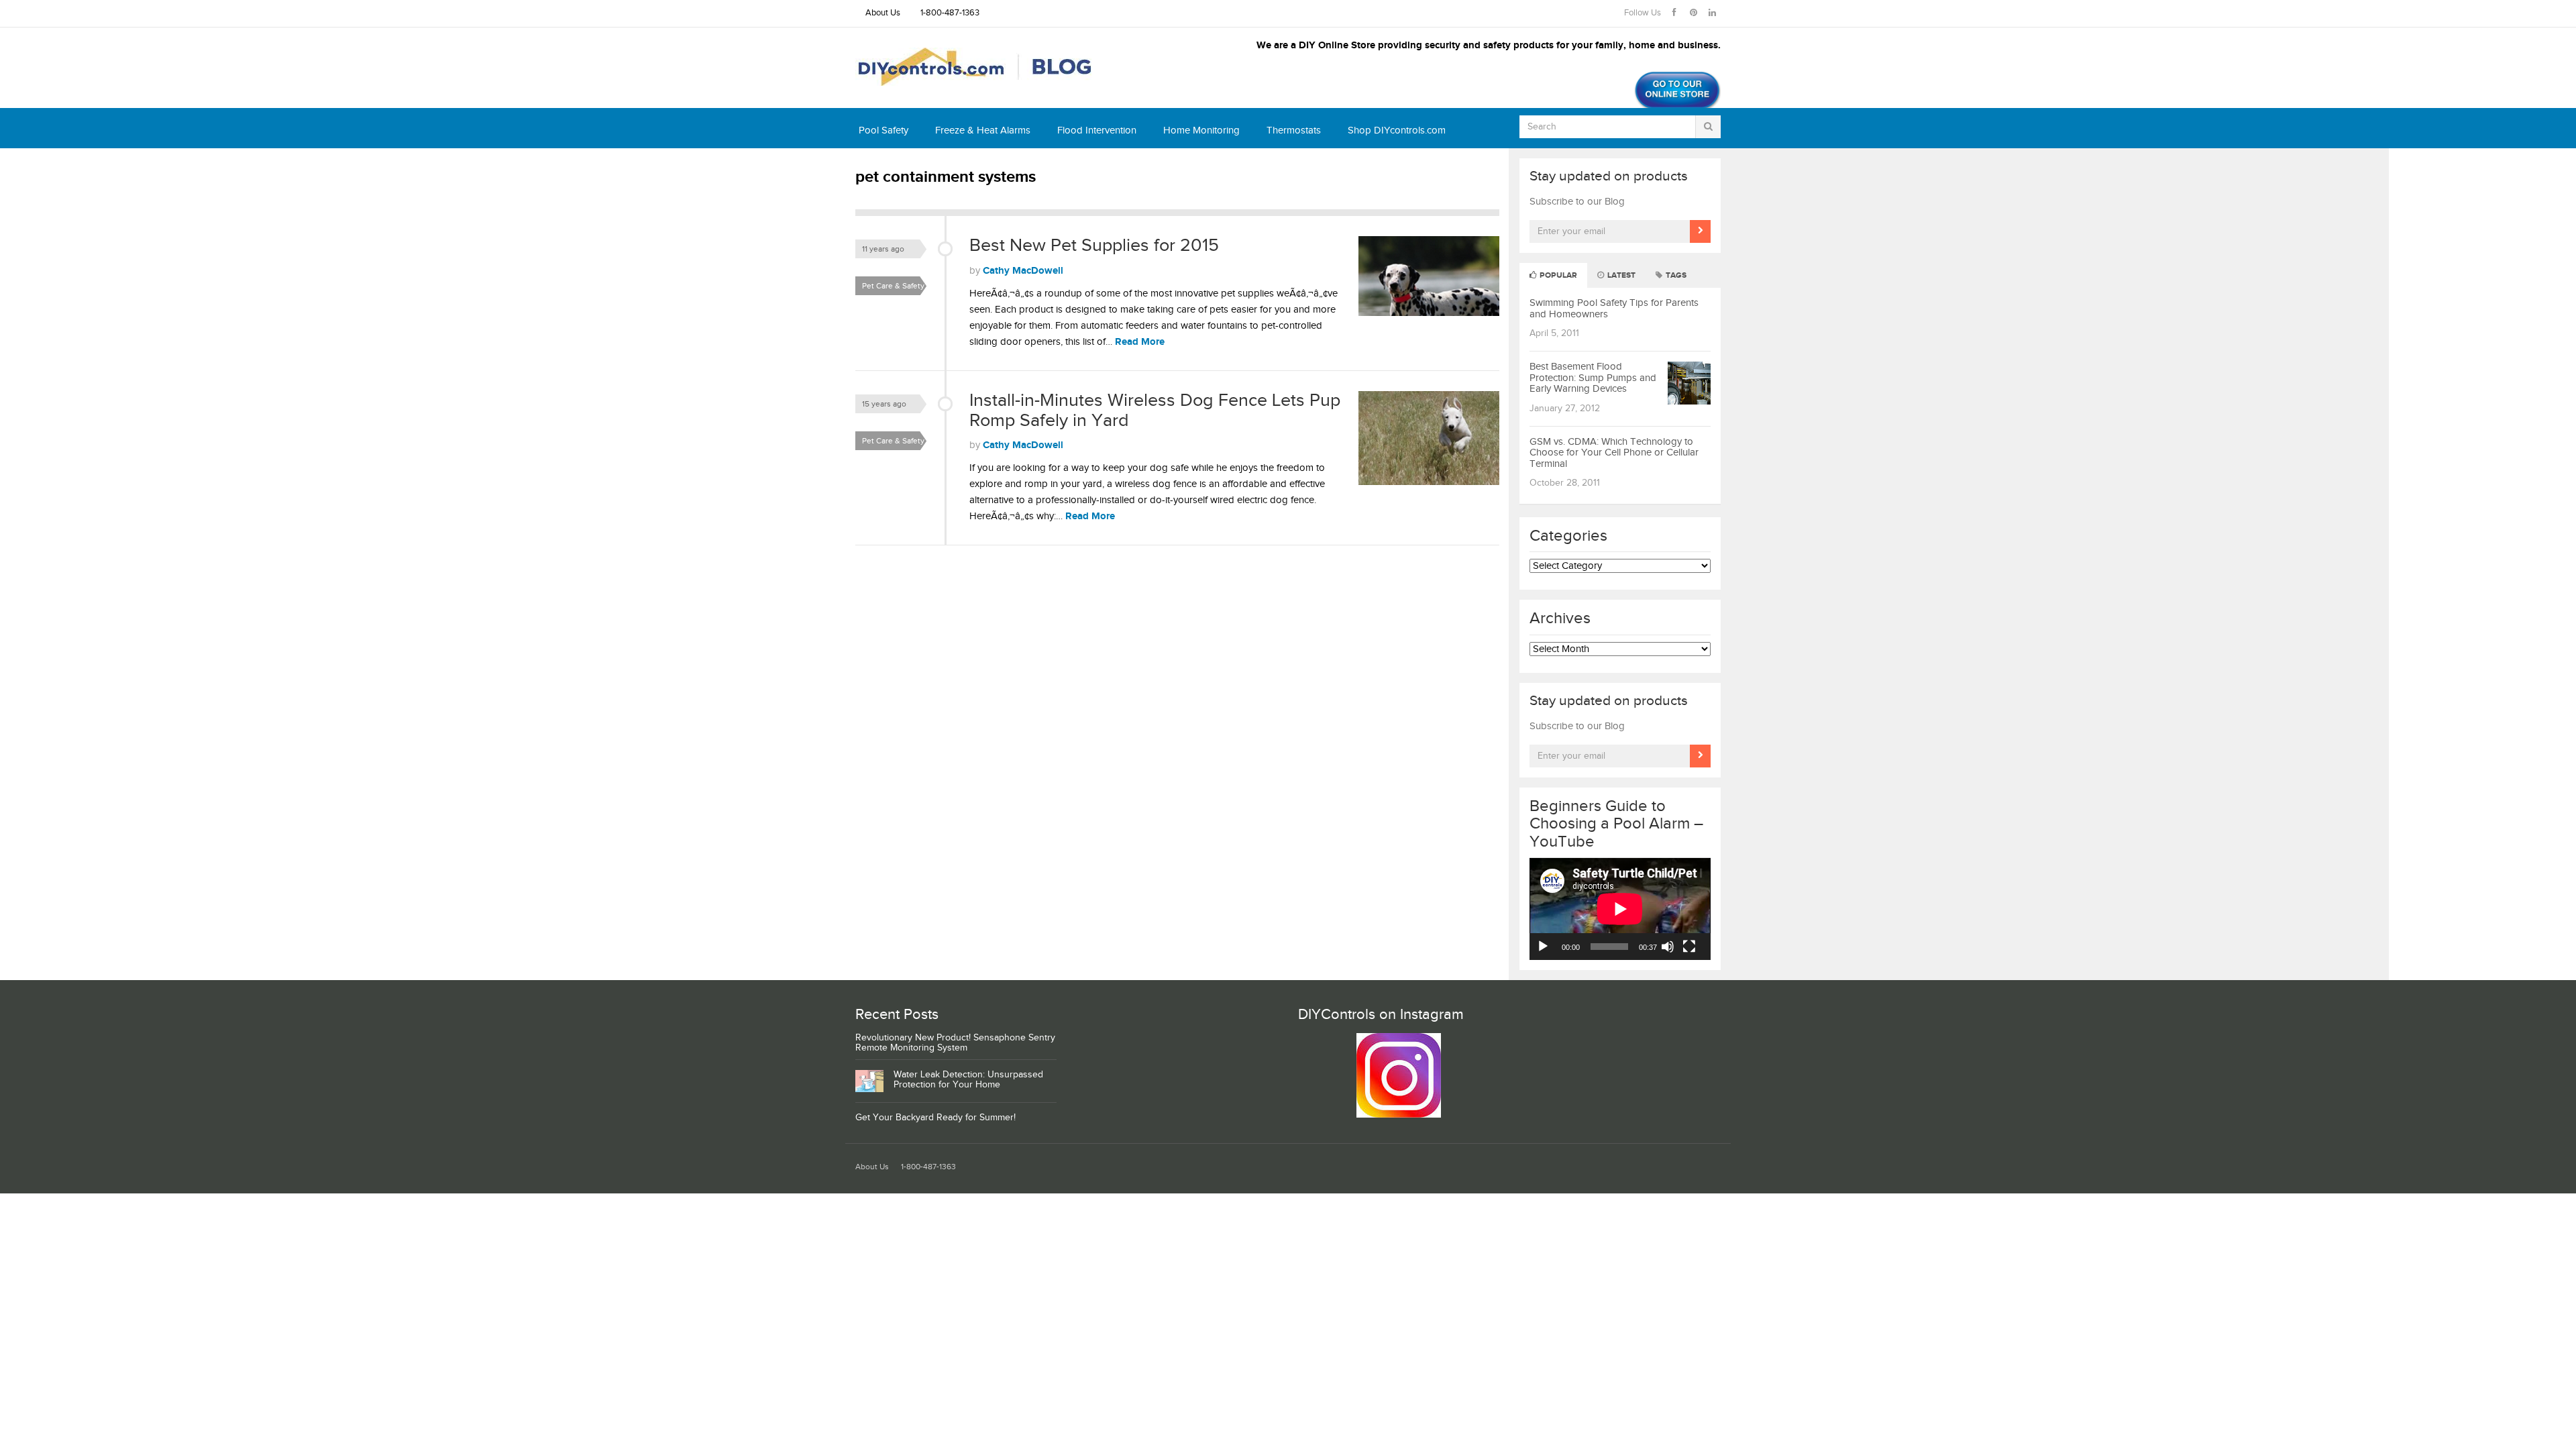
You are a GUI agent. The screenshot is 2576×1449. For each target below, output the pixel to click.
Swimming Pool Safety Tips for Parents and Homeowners (1614, 309)
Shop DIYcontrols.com (1397, 130)
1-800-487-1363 (950, 13)
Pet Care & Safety (893, 286)
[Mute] (1668, 947)
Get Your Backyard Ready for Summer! (935, 1118)
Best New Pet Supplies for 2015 (1094, 246)
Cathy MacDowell (1023, 271)
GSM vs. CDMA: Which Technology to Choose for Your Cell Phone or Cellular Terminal (1614, 453)
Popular (1557, 275)
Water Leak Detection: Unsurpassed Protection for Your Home (968, 1080)
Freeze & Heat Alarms (983, 130)
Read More (1140, 342)
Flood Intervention (1097, 130)
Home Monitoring (1201, 130)
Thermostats (1294, 130)
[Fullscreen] (1689, 947)
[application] (1620, 909)
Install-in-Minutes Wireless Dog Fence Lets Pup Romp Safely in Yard (1155, 411)
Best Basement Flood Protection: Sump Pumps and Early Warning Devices (1593, 378)
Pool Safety (883, 130)
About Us (883, 13)
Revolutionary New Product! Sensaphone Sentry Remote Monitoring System (955, 1043)
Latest (1620, 275)
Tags (1675, 275)
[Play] (1543, 947)
